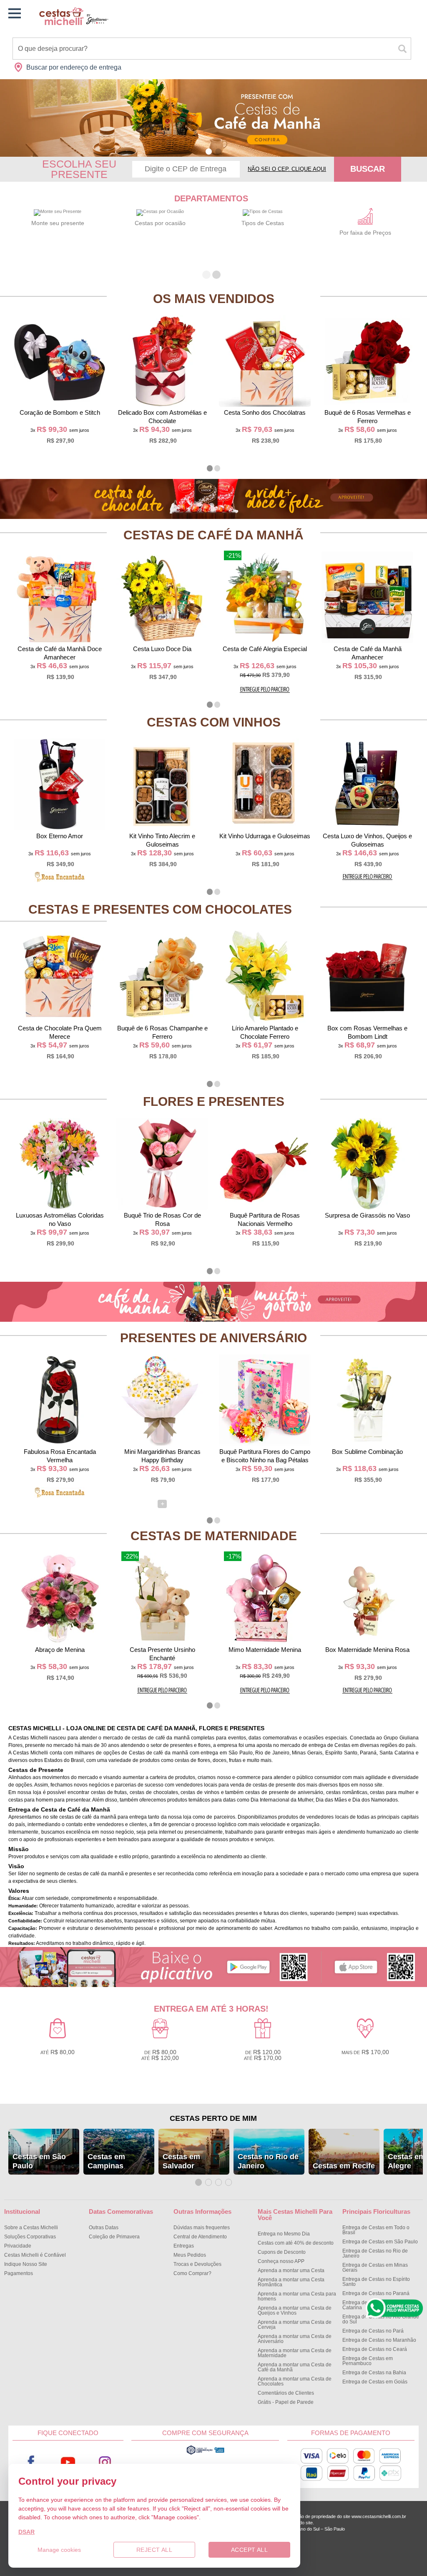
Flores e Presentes (214, 1101)
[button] (209, 152)
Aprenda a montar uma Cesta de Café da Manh (295, 2367)
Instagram (105, 2462)
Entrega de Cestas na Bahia (374, 2373)
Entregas (184, 2246)
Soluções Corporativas (30, 2237)
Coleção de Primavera (114, 2237)
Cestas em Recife (344, 2166)
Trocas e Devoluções (197, 2264)
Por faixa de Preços (365, 233)
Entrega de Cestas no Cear (375, 2349)
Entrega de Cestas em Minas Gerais (375, 2268)
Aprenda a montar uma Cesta (291, 2270)
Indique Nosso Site (26, 2264)
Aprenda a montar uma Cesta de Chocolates (295, 2381)
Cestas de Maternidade (214, 1536)
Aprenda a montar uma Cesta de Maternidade (295, 2353)
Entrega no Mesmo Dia (284, 2234)
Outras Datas (104, 2228)
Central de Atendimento (200, 2237)
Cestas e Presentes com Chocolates (160, 909)
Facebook (31, 2462)
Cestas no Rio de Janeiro (268, 2161)
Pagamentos (19, 2273)
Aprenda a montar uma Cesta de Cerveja (295, 2325)
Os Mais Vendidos (214, 299)
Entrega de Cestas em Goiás (375, 2382)
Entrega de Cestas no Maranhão (379, 2340)
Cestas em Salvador (181, 2161)
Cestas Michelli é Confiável (35, 2255)
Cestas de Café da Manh (213, 535)
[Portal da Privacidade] (205, 2453)
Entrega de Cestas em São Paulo (380, 2242)
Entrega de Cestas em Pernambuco (368, 2361)
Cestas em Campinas (106, 2161)
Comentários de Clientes (286, 2393)
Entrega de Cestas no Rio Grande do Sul (381, 2319)
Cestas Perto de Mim (213, 2118)
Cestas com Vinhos (214, 722)
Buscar (368, 169)
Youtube (68, 2462)
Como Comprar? (192, 2273)
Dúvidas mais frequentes (202, 2228)
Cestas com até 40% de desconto (296, 2243)
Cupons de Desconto (282, 2252)
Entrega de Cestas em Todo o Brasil (376, 2230)
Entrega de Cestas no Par (373, 2331)
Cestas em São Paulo (39, 2161)
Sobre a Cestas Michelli (31, 2228)
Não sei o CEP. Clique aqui (287, 169)
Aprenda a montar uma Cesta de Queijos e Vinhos (295, 2310)
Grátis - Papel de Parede (286, 2402)
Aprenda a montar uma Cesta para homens (297, 2296)
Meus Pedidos (190, 2255)
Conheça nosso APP (281, 2261)
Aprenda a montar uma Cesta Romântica (291, 2282)
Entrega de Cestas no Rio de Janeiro (375, 2253)
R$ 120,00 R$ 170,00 (263, 2055)
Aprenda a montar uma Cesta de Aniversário (295, 2339)
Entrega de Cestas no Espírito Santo (376, 2282)
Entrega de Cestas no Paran (376, 2293)
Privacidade (18, 2246)
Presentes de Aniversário (213, 1338)
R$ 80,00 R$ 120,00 (160, 2055)
